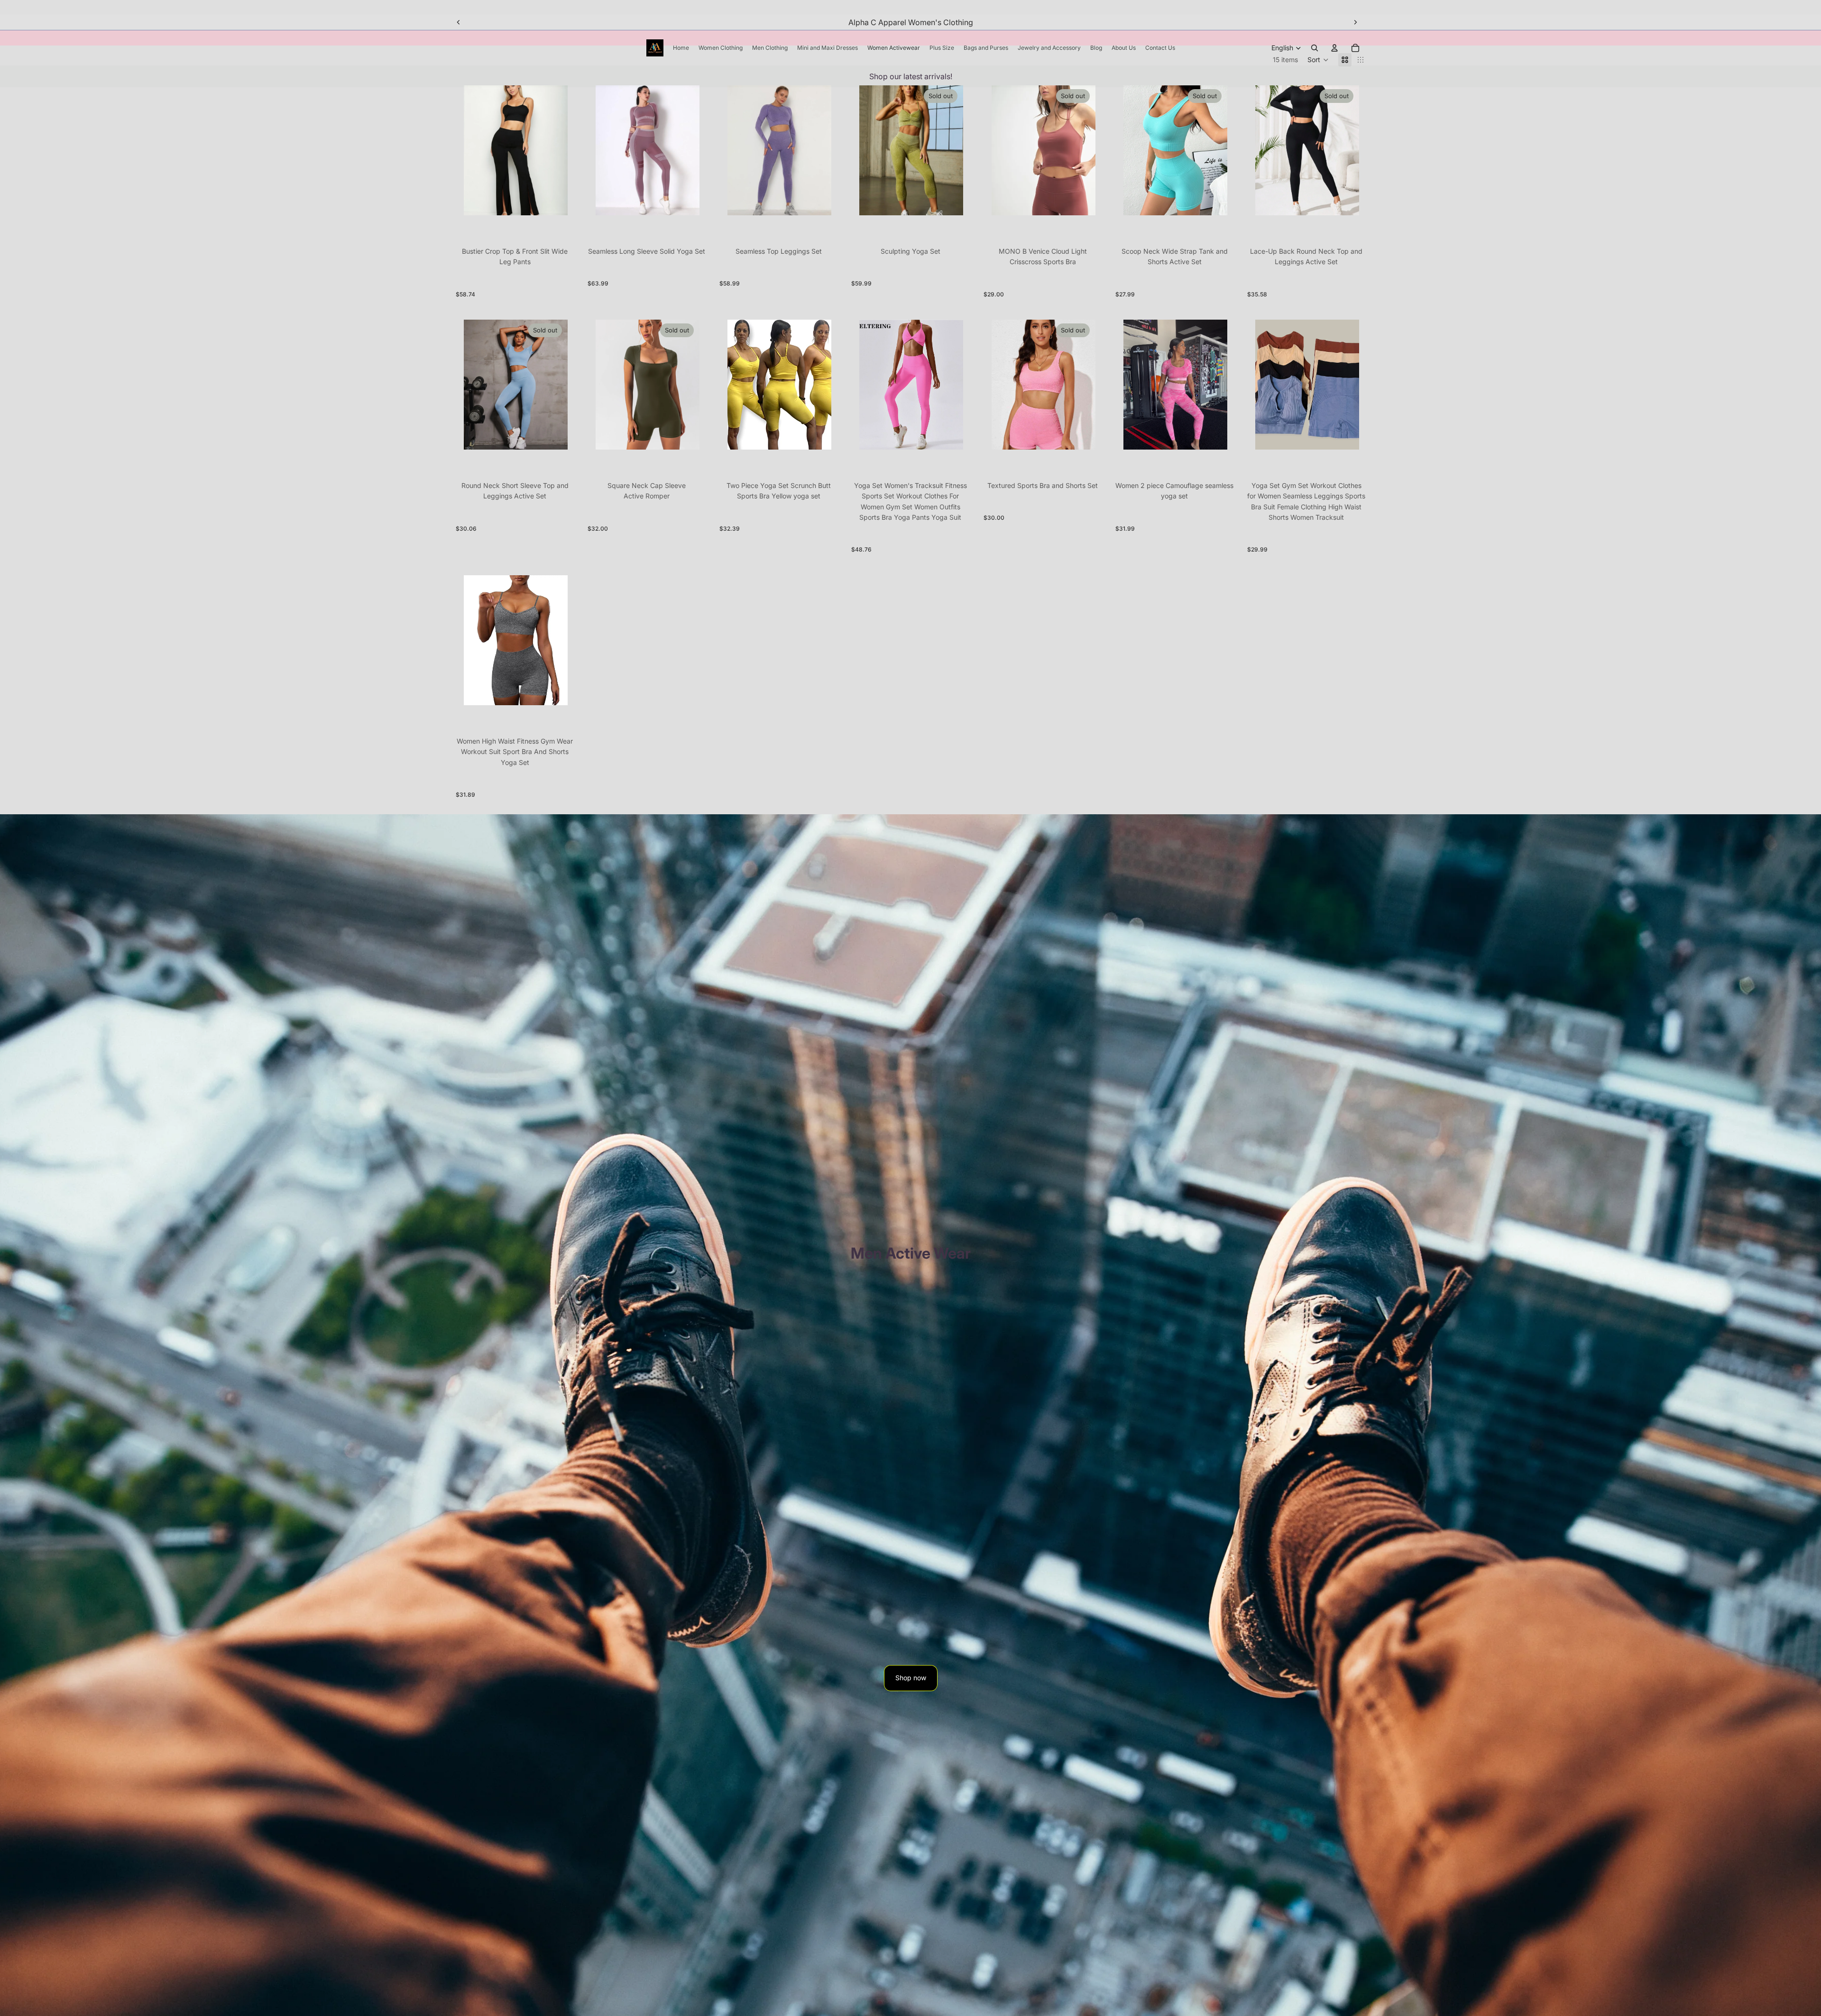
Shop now (911, 1678)
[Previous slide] (459, 22)
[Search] (1315, 48)
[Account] (1334, 48)
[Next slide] (1355, 22)
